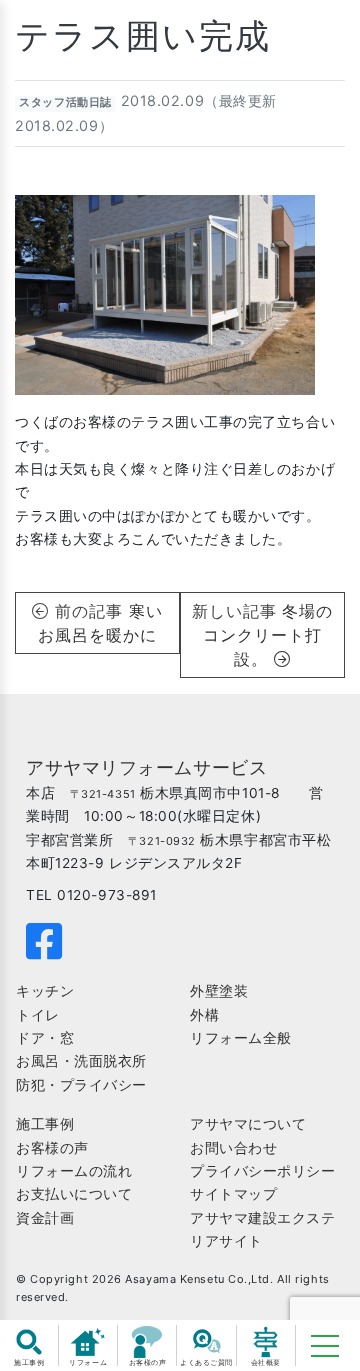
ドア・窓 (45, 1038)
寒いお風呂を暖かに (100, 623)
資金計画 (45, 1218)
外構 (204, 1015)
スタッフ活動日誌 (65, 102)
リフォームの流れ (74, 1171)
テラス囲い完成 (143, 35)
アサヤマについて (248, 1124)
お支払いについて (74, 1194)
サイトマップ (233, 1194)
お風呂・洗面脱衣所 (81, 1061)
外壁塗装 (219, 991)
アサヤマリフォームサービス (146, 767)
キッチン (45, 991)
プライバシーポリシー (263, 1171)
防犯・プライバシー (81, 1085)
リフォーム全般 (241, 1038)
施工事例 (45, 1124)
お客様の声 (52, 1148)
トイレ (38, 1015)
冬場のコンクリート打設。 (268, 635)
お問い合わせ (233, 1148)
